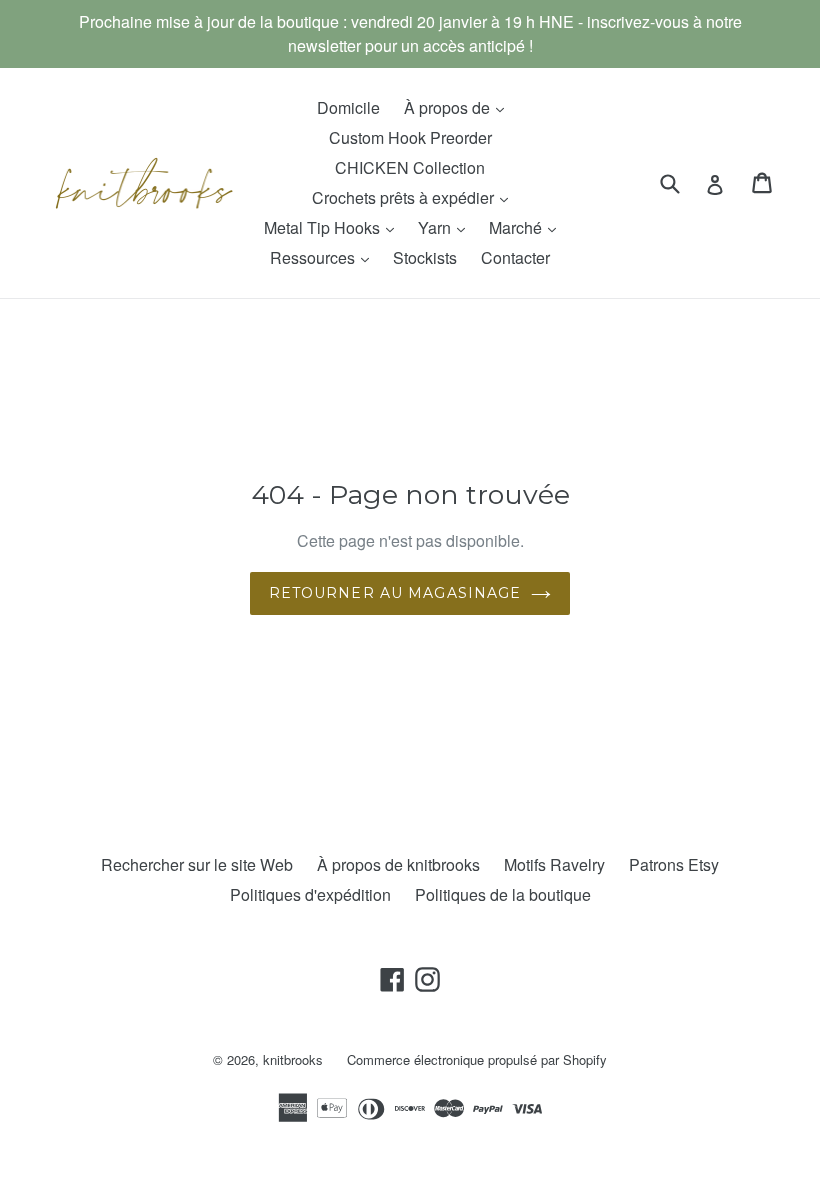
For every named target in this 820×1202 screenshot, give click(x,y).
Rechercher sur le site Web (197, 864)
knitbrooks (293, 1059)
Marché (527, 227)
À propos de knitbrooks (398, 864)
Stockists (425, 257)
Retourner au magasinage (395, 593)
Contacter (515, 257)
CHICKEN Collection (410, 167)
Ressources (324, 257)
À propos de (459, 107)
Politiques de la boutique (503, 894)
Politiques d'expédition (310, 894)
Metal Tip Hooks (334, 227)
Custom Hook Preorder (410, 137)
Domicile (348, 107)
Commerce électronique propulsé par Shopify (477, 1059)
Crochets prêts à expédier (415, 197)
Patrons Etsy (674, 864)
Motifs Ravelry (554, 864)
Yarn (446, 227)
